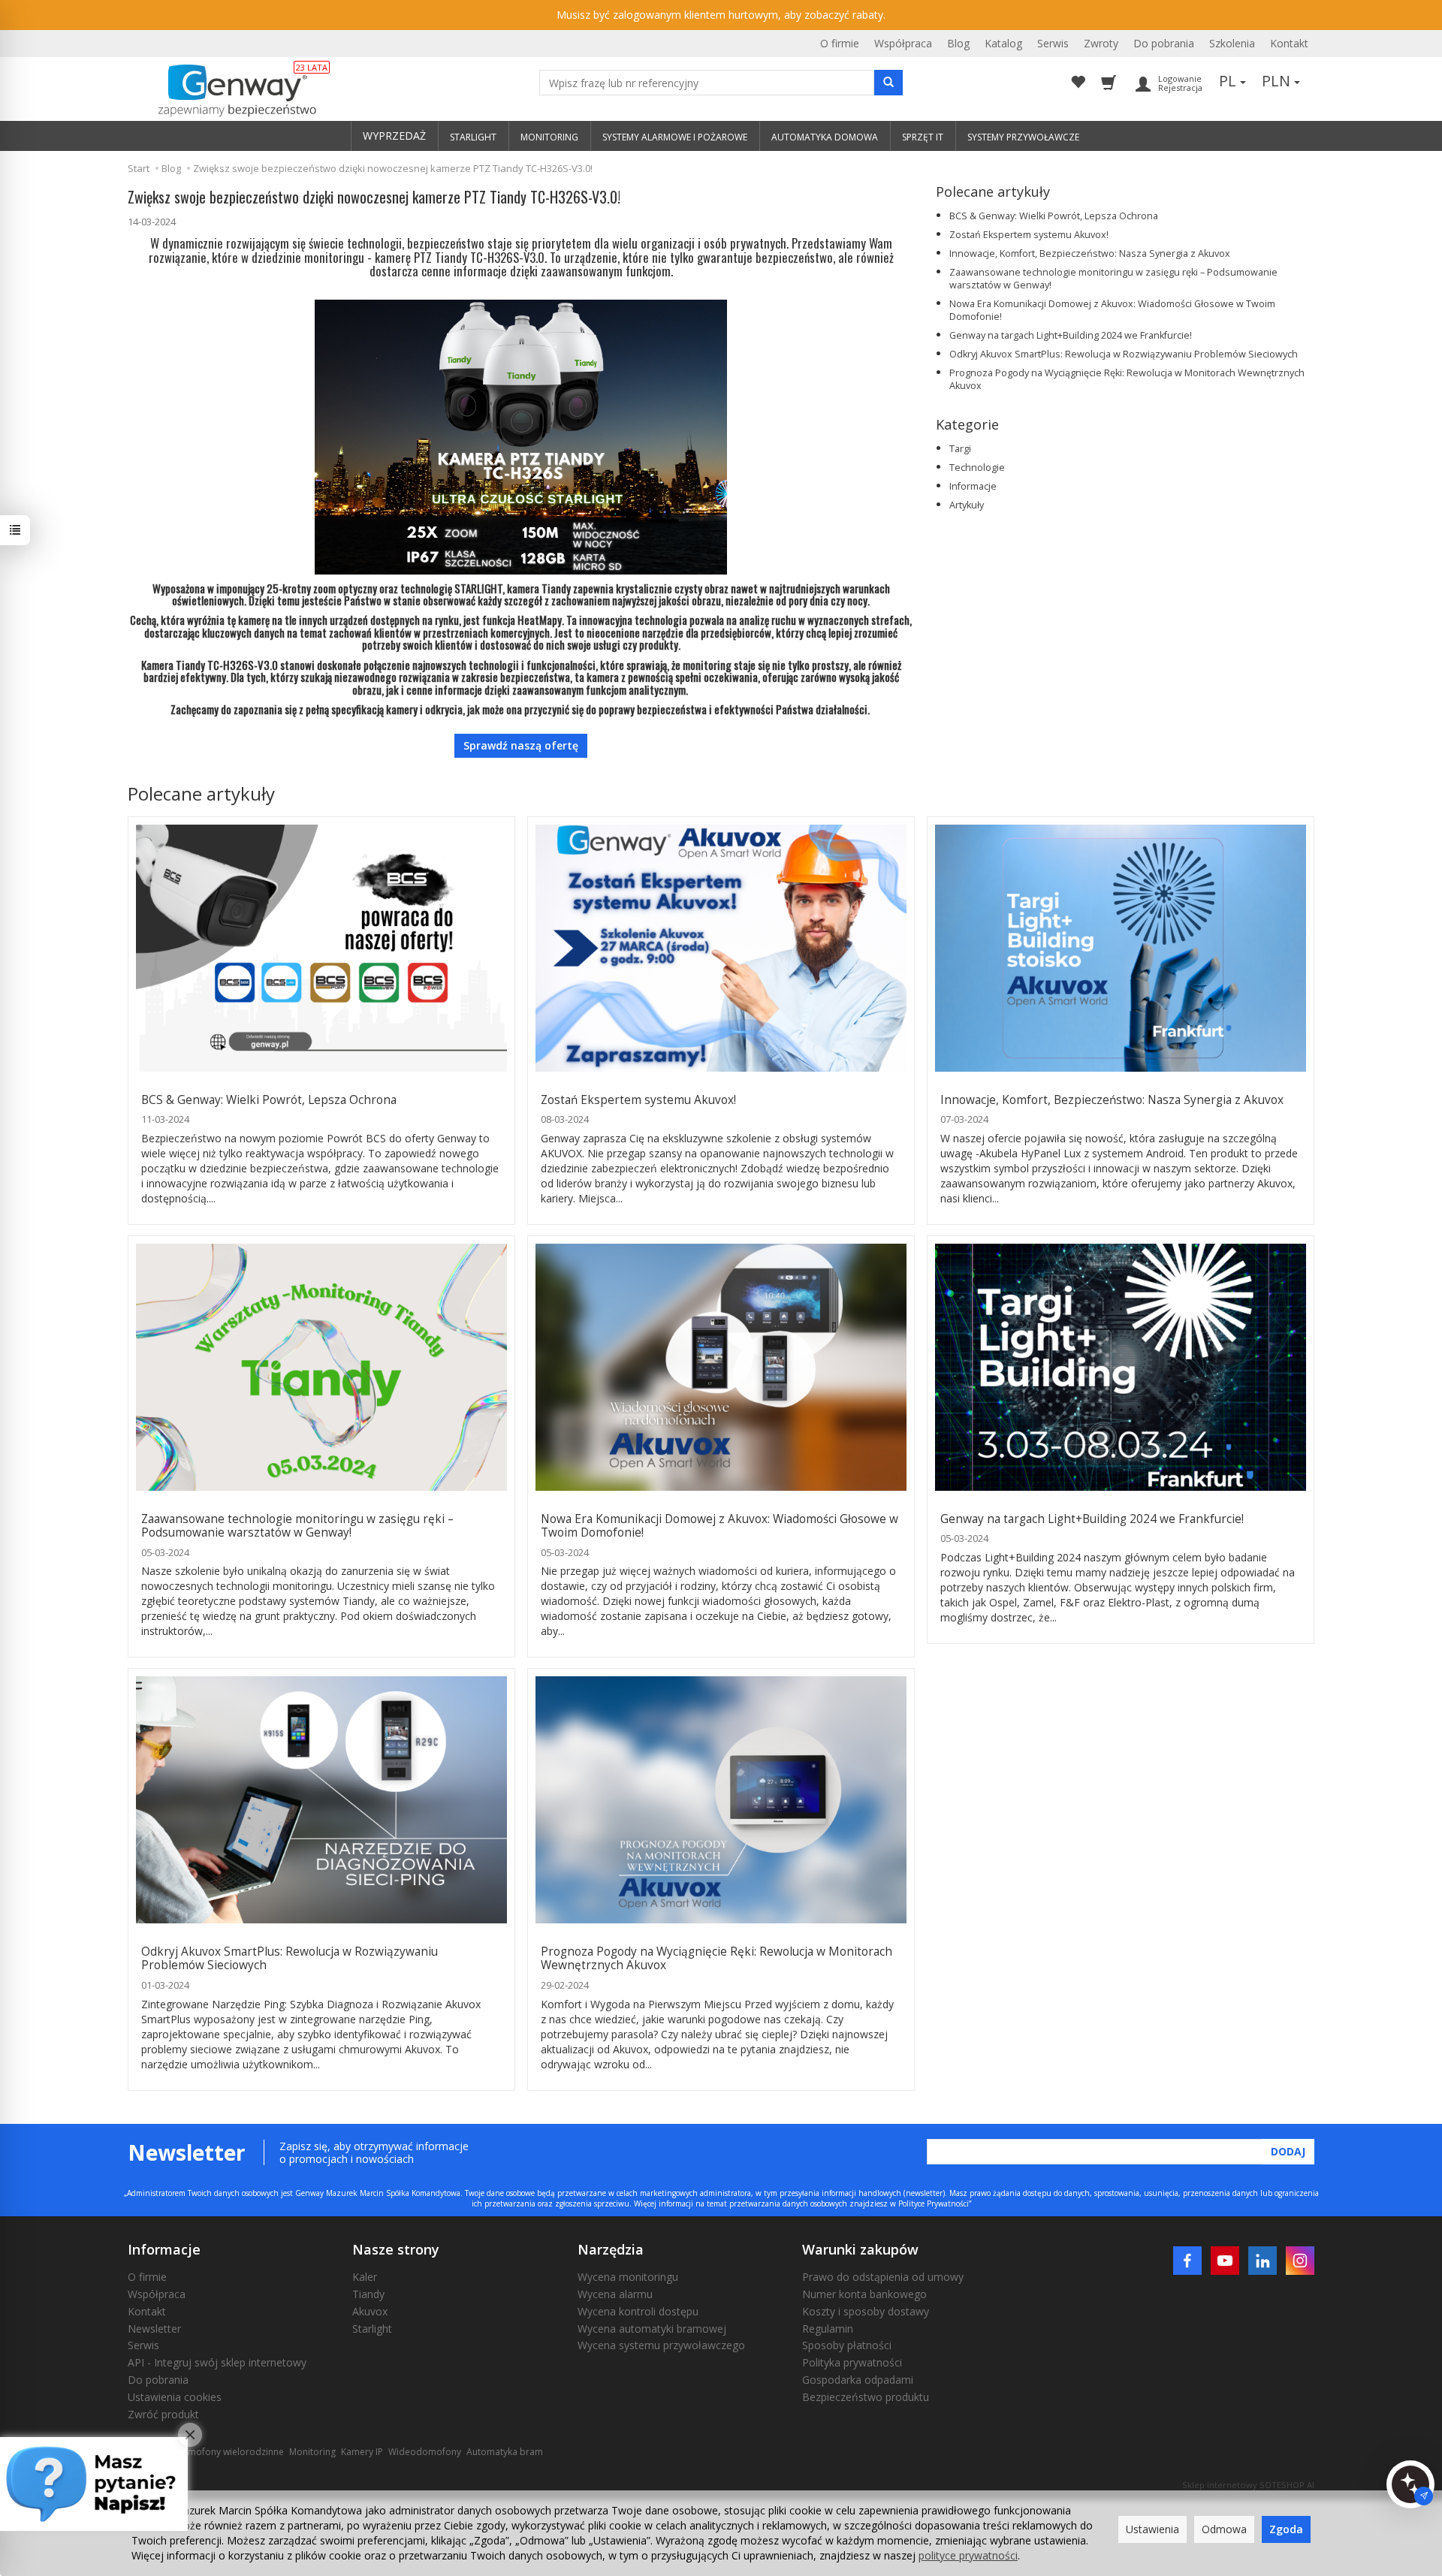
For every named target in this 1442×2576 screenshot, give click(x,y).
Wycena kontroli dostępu (638, 2311)
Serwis (1053, 43)
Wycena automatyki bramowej (652, 2329)
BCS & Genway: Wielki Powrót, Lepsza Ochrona (1054, 216)
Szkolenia (1232, 43)
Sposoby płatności (847, 2345)
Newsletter (154, 2329)
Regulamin (828, 2329)
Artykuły (967, 505)
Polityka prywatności (852, 2362)
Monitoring (312, 2452)
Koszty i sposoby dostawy (866, 2311)
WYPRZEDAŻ (394, 136)
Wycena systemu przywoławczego (661, 2345)
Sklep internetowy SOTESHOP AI (1248, 2485)
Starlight (372, 2329)
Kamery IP (362, 2452)
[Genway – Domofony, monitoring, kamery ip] (229, 91)
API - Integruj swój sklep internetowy (217, 2362)
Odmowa (1224, 2529)
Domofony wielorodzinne (229, 2452)
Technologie (977, 468)
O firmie (840, 43)
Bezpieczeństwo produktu (866, 2397)
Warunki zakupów (860, 2249)
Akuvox (370, 2311)
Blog (958, 43)
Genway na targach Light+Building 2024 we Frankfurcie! (1071, 335)
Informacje (973, 486)
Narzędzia (611, 2249)
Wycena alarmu (615, 2294)
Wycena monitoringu (628, 2277)
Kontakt (1289, 43)
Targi (960, 449)
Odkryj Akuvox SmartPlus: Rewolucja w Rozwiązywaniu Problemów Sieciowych (1124, 354)
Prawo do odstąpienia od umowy (883, 2277)
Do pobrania (1164, 43)
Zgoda (1286, 2529)
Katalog (1003, 43)
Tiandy (368, 2294)
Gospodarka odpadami (858, 2380)
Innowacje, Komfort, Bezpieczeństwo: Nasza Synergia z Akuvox (1090, 253)
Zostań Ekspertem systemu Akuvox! (1029, 235)
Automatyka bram (505, 2452)
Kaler (365, 2277)
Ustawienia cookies (175, 2397)
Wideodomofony (425, 2452)
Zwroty (1101, 43)
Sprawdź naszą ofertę (521, 745)
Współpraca (903, 43)
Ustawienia (1152, 2529)
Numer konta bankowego (864, 2294)
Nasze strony (396, 2249)
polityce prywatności (968, 2555)
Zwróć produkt (163, 2414)
